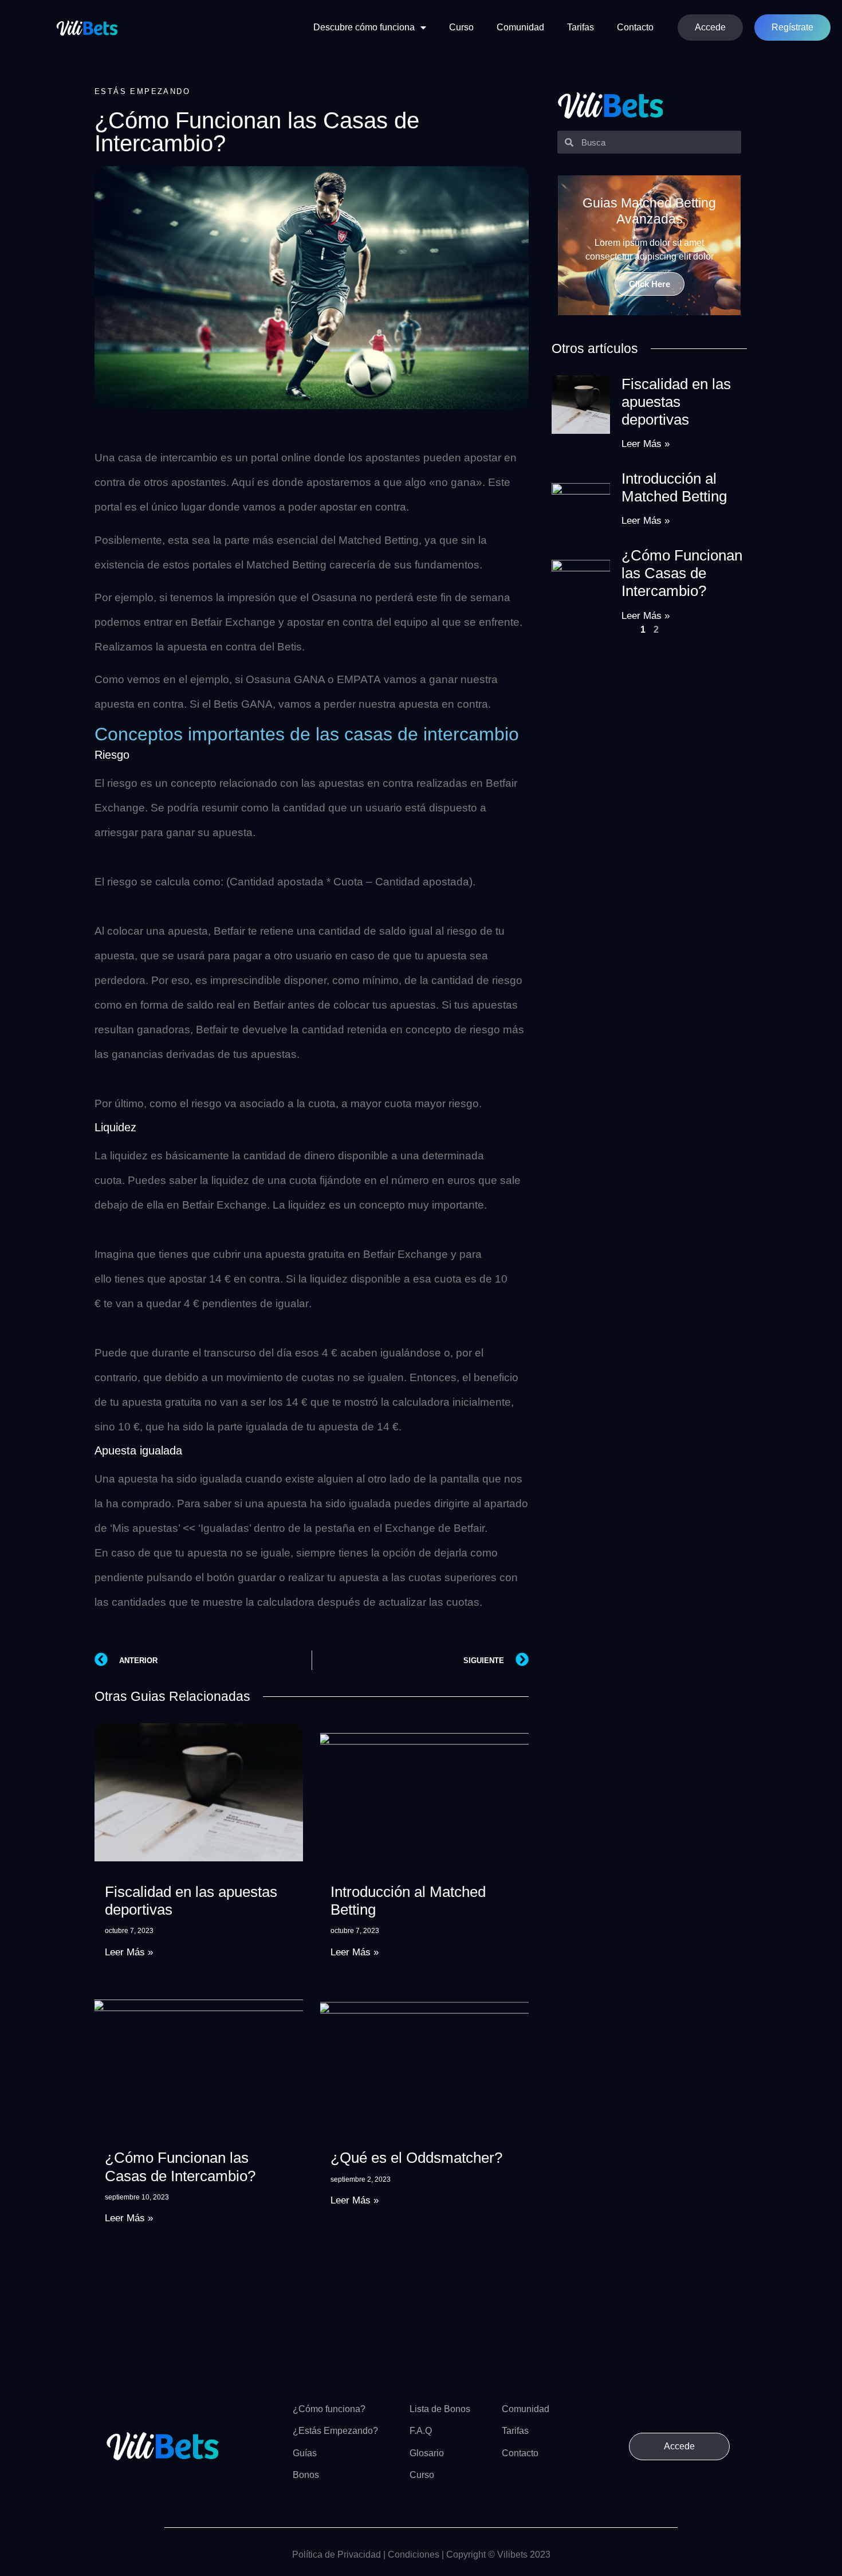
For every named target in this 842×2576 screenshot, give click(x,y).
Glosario (427, 2453)
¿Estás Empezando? (335, 2431)
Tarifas (581, 27)
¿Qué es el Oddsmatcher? (416, 2158)
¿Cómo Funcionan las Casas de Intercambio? (180, 2167)
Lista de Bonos (440, 2409)
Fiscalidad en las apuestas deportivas (676, 402)
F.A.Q (421, 2431)
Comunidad (520, 27)
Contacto (635, 27)
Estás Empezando (142, 91)
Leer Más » (129, 1952)
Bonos (306, 2475)
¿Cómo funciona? (329, 2409)
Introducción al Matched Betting (674, 487)
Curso (461, 27)
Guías (305, 2453)
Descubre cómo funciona (364, 27)
